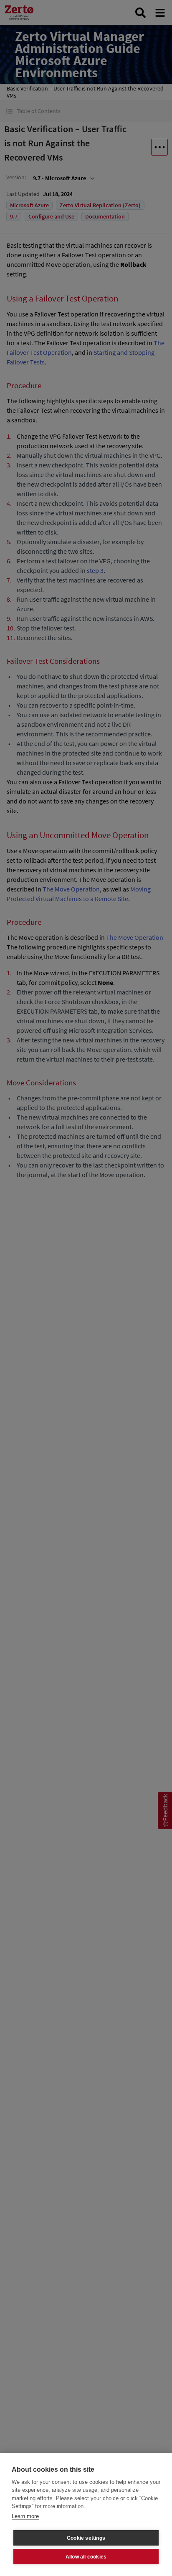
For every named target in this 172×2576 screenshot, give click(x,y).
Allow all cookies (86, 2557)
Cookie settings (86, 2538)
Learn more (25, 2516)
